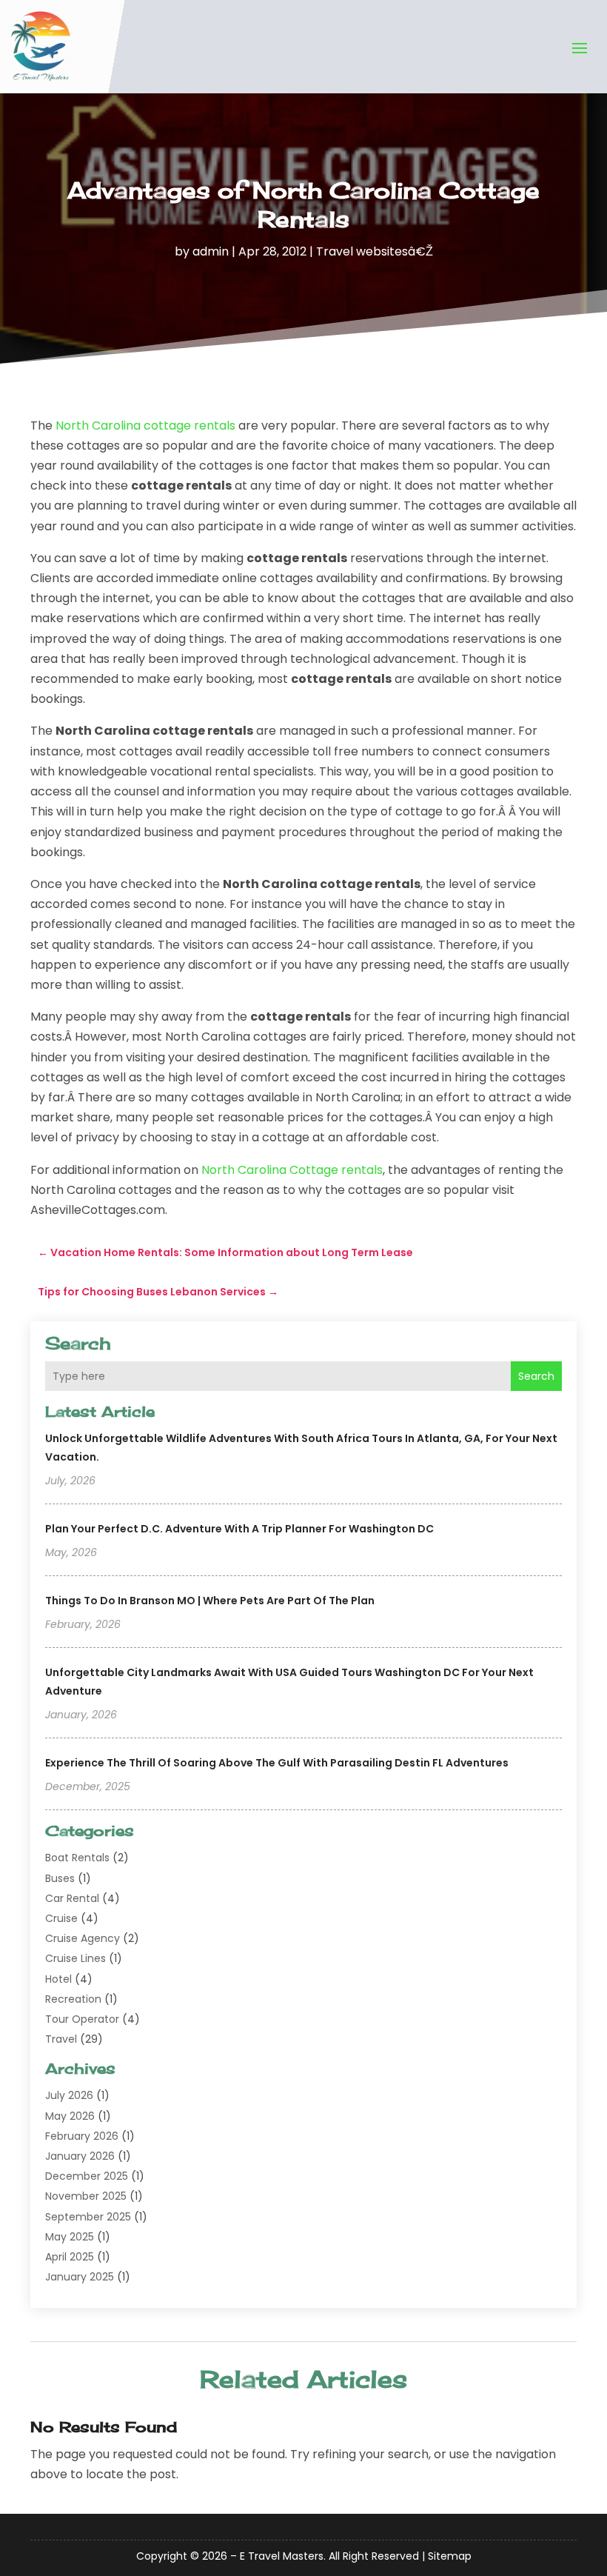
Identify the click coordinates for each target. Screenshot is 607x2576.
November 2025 (86, 2196)
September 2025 (88, 2217)
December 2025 (87, 2176)
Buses (60, 1878)
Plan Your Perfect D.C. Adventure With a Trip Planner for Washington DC (239, 1529)
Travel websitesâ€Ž (375, 251)
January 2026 (80, 2156)
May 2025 (70, 2237)
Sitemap (450, 2556)
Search (536, 1376)
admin (211, 251)
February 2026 (82, 2136)
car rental (72, 1898)
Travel (61, 2039)
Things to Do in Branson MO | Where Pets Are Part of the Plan (210, 1601)
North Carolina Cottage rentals (292, 1170)
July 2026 (69, 2095)
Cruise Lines (76, 1958)
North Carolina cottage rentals (145, 426)
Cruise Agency (83, 1938)
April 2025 (70, 2257)
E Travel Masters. (283, 2556)
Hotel (58, 1979)
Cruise (61, 1918)
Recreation (73, 1999)
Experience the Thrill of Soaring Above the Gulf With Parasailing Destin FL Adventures (277, 1763)
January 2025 (80, 2277)
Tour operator (82, 2019)
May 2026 (70, 2116)
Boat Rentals (77, 1858)
